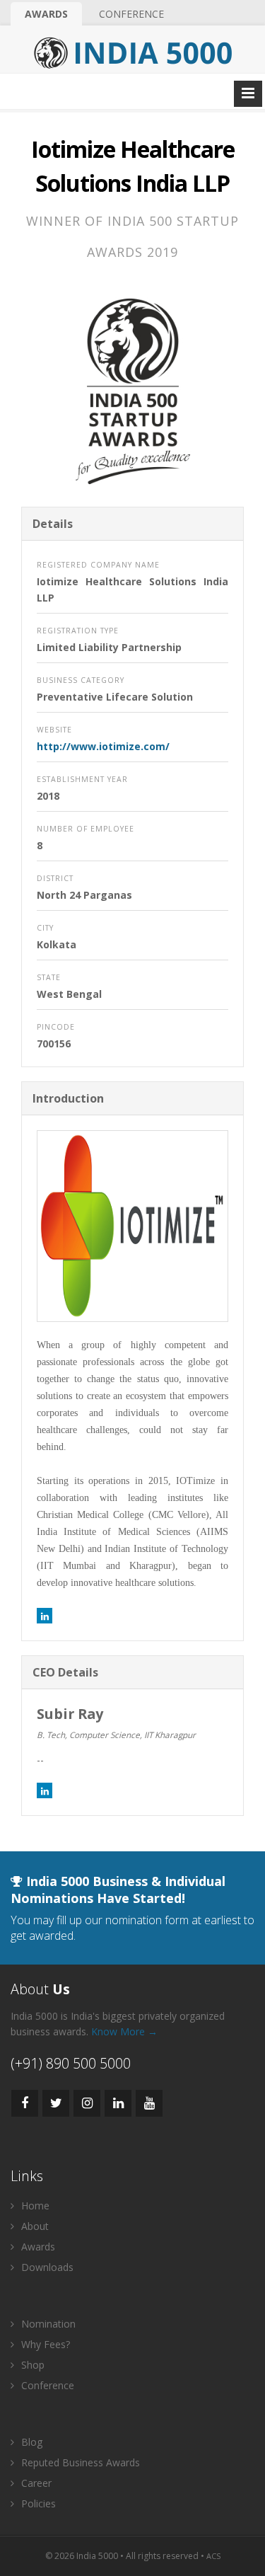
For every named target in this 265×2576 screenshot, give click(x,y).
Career (35, 2483)
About (34, 2226)
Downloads (46, 2267)
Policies (37, 2503)
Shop (31, 2365)
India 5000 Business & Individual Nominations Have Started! (118, 1890)
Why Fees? (44, 2344)
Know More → (124, 2031)
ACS (213, 2556)
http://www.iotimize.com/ (103, 746)
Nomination (47, 2324)
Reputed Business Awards (79, 2462)
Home (34, 2206)
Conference (131, 14)
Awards (46, 14)
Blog (30, 2442)
